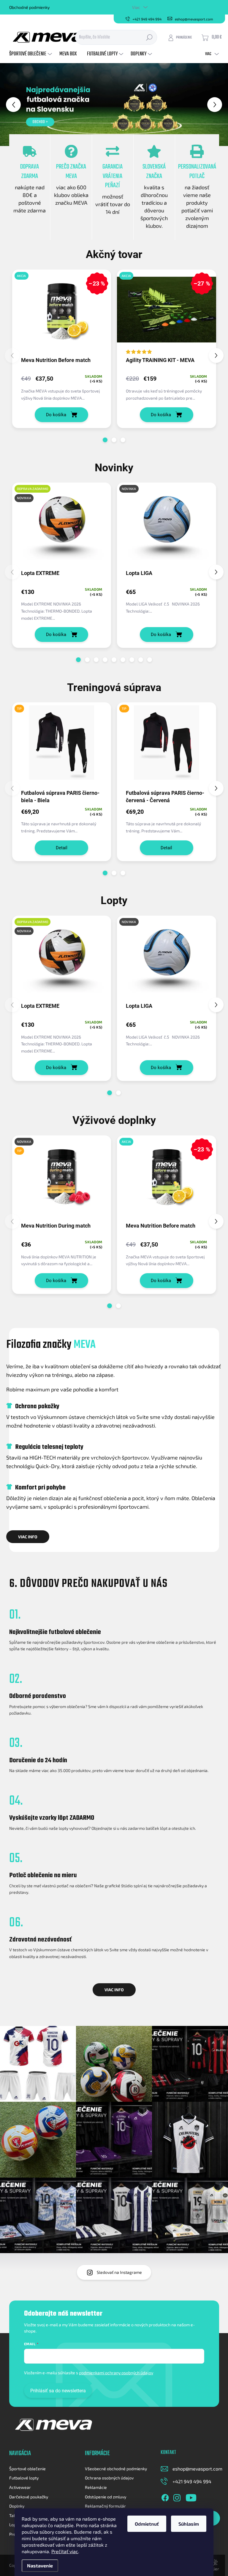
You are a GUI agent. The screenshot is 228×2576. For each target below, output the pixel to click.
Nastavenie (40, 2565)
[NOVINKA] (167, 526)
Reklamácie (96, 2487)
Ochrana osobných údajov (109, 2478)
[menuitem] (31, 54)
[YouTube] (191, 2497)
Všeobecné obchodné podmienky (116, 2469)
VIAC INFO (28, 1537)
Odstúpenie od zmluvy (106, 2497)
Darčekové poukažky (29, 2497)
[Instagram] (177, 2497)
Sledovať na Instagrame (119, 2272)
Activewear (20, 2487)
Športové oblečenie (27, 2469)
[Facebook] (165, 2497)
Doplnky (17, 2506)
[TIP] (62, 745)
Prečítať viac (65, 2551)
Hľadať (149, 37)
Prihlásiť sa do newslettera (58, 2391)
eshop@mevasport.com (197, 2469)
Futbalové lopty (24, 2478)
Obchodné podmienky (29, 7)
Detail (62, 848)
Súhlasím (189, 2524)
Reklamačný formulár (105, 2506)
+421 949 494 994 (192, 2481)
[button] (9, 105)
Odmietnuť (147, 2524)
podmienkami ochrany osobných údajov (116, 2373)
